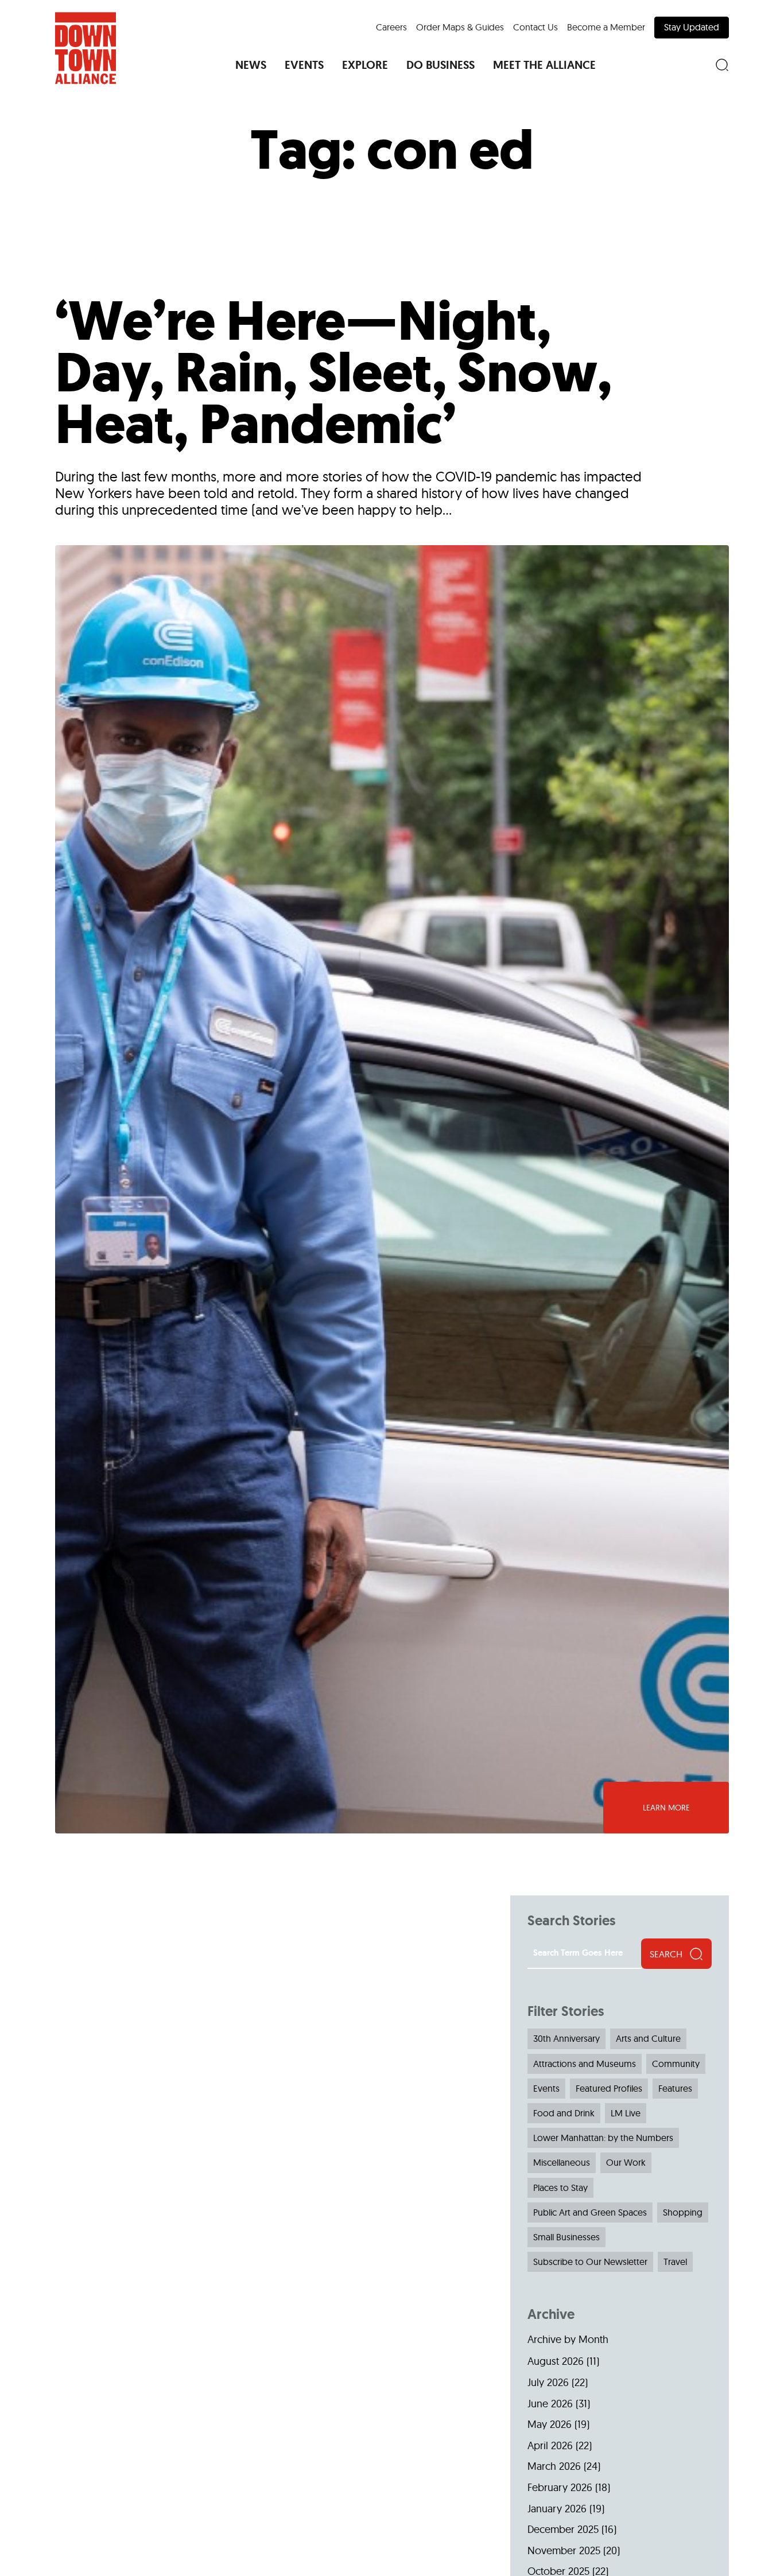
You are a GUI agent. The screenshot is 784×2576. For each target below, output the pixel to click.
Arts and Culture (648, 2038)
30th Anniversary (566, 2038)
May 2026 (550, 2424)
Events (546, 2088)
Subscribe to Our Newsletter (590, 2262)
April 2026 (550, 2445)
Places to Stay (560, 2188)
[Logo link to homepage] (86, 48)
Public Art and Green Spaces (590, 2212)
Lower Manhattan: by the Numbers (603, 2138)
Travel (675, 2262)
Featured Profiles (609, 2088)
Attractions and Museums (585, 2064)
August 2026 (556, 2361)
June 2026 (550, 2404)
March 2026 (554, 2466)
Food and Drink (564, 2113)
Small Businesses (566, 2237)
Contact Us (535, 27)
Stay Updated (692, 27)
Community (676, 2064)
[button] (251, 65)
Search (666, 1954)
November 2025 (564, 2550)
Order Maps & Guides (460, 27)
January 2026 (557, 2509)
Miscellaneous (562, 2162)
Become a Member (606, 27)
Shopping (683, 2212)
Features (675, 2088)
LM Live (626, 2113)
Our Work (626, 2162)
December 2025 (563, 2529)
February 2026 (560, 2487)
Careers (391, 27)
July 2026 (548, 2382)
